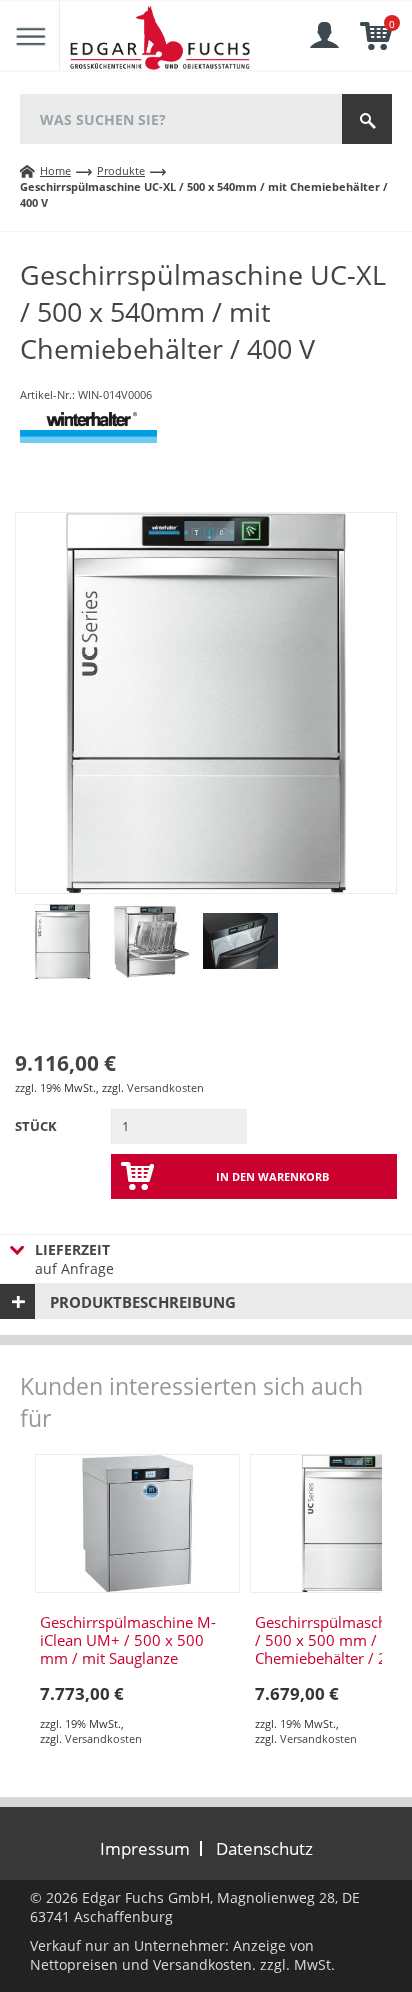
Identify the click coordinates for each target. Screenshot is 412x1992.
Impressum (145, 1848)
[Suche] (367, 119)
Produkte (121, 170)
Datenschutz (264, 1848)
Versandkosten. (204, 1964)
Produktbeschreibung (143, 1302)
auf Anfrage (74, 1259)
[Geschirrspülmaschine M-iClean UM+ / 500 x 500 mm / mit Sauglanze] (137, 1523)
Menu (30, 36)
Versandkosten (165, 1087)
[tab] (206, 1301)
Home (55, 170)
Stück (36, 1126)
